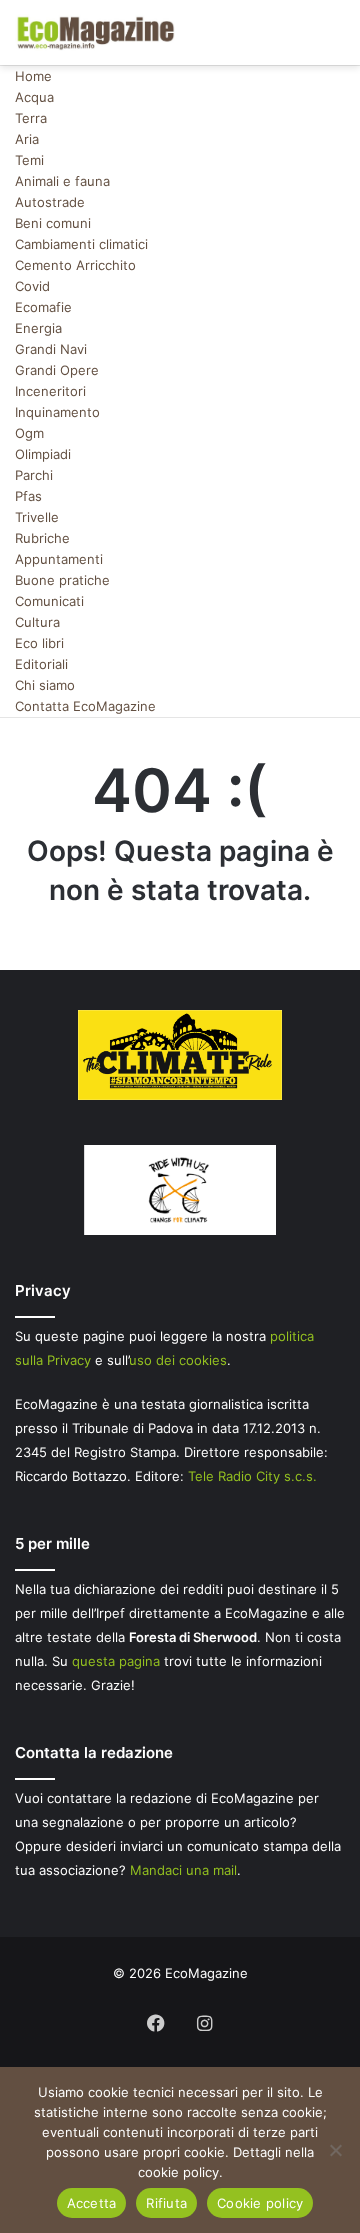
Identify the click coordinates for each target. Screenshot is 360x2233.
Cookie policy (260, 2203)
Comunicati (49, 601)
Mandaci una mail (183, 1870)
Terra (31, 118)
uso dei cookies (178, 1360)
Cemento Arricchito (75, 265)
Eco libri (39, 643)
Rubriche (42, 538)
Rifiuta (166, 2203)
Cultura (37, 622)
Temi (29, 160)
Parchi (34, 475)
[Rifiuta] (335, 2150)
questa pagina (116, 1661)
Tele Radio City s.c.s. (252, 1476)
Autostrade (50, 202)
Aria (27, 139)
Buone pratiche (62, 580)
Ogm (29, 433)
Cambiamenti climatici (81, 244)
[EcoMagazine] (95, 32)
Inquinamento (57, 412)
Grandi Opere (57, 370)
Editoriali (41, 664)
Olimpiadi (43, 454)
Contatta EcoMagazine (85, 706)
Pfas (28, 496)
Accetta (92, 2203)
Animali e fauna (62, 181)
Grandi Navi (51, 349)
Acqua (34, 97)
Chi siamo (45, 685)
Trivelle (37, 517)
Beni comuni (53, 223)
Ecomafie (43, 307)
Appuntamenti (59, 559)
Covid (32, 286)
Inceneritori (50, 391)
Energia (38, 328)
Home (33, 76)
